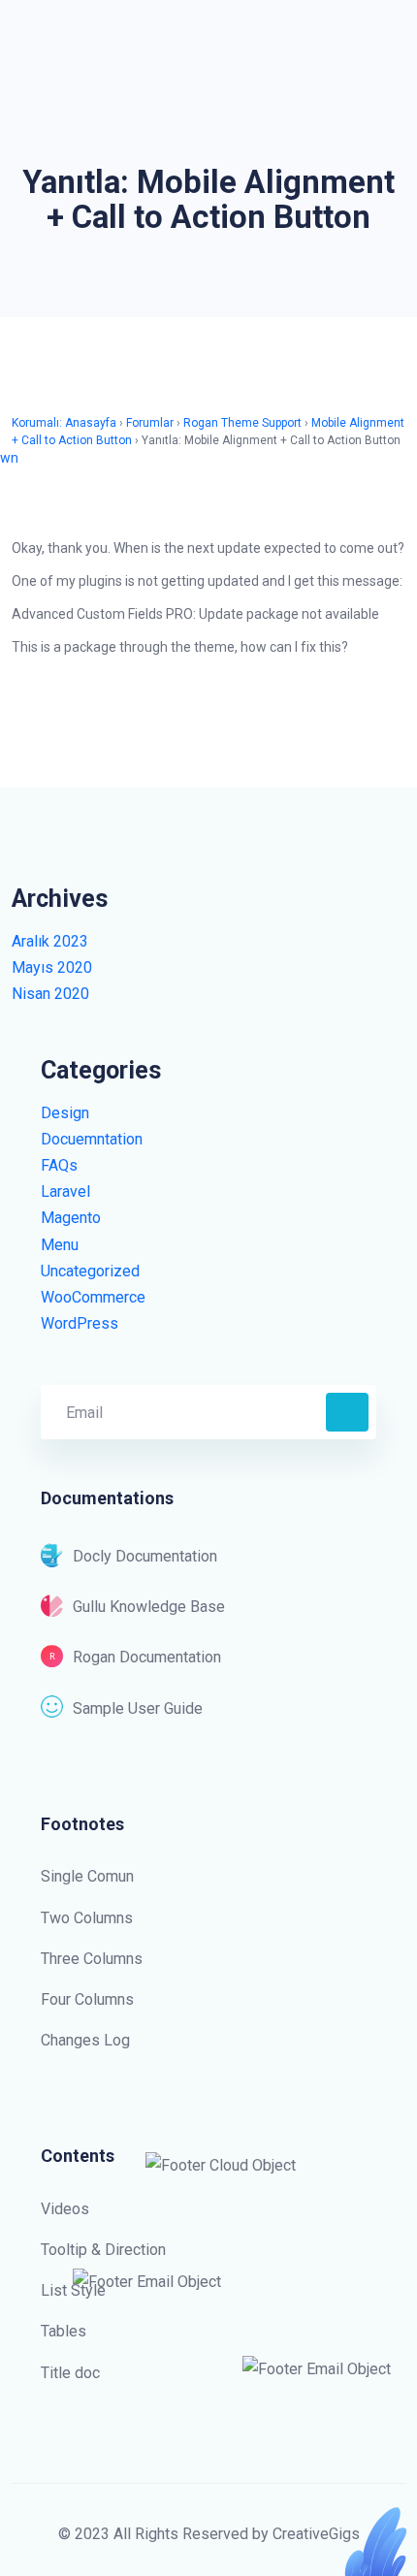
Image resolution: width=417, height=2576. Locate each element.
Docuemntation (92, 1139)
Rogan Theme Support (242, 423)
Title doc (70, 2373)
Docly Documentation (145, 1556)
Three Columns (92, 1959)
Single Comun (87, 1876)
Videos (65, 2209)
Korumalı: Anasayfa (64, 423)
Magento (71, 1218)
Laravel (65, 1191)
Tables (64, 2331)
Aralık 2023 (50, 941)
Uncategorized (90, 1271)
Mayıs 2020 (52, 967)
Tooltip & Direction (103, 2250)
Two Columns (87, 1918)
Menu (60, 1245)
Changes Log (85, 2040)
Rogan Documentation (147, 1657)
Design (65, 1113)
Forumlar (150, 423)
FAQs (59, 1165)
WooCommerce (93, 1297)
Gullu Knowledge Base (149, 1607)
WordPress (80, 1323)
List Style (73, 2290)
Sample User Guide (138, 1708)
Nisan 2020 (50, 994)
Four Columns (87, 1999)
